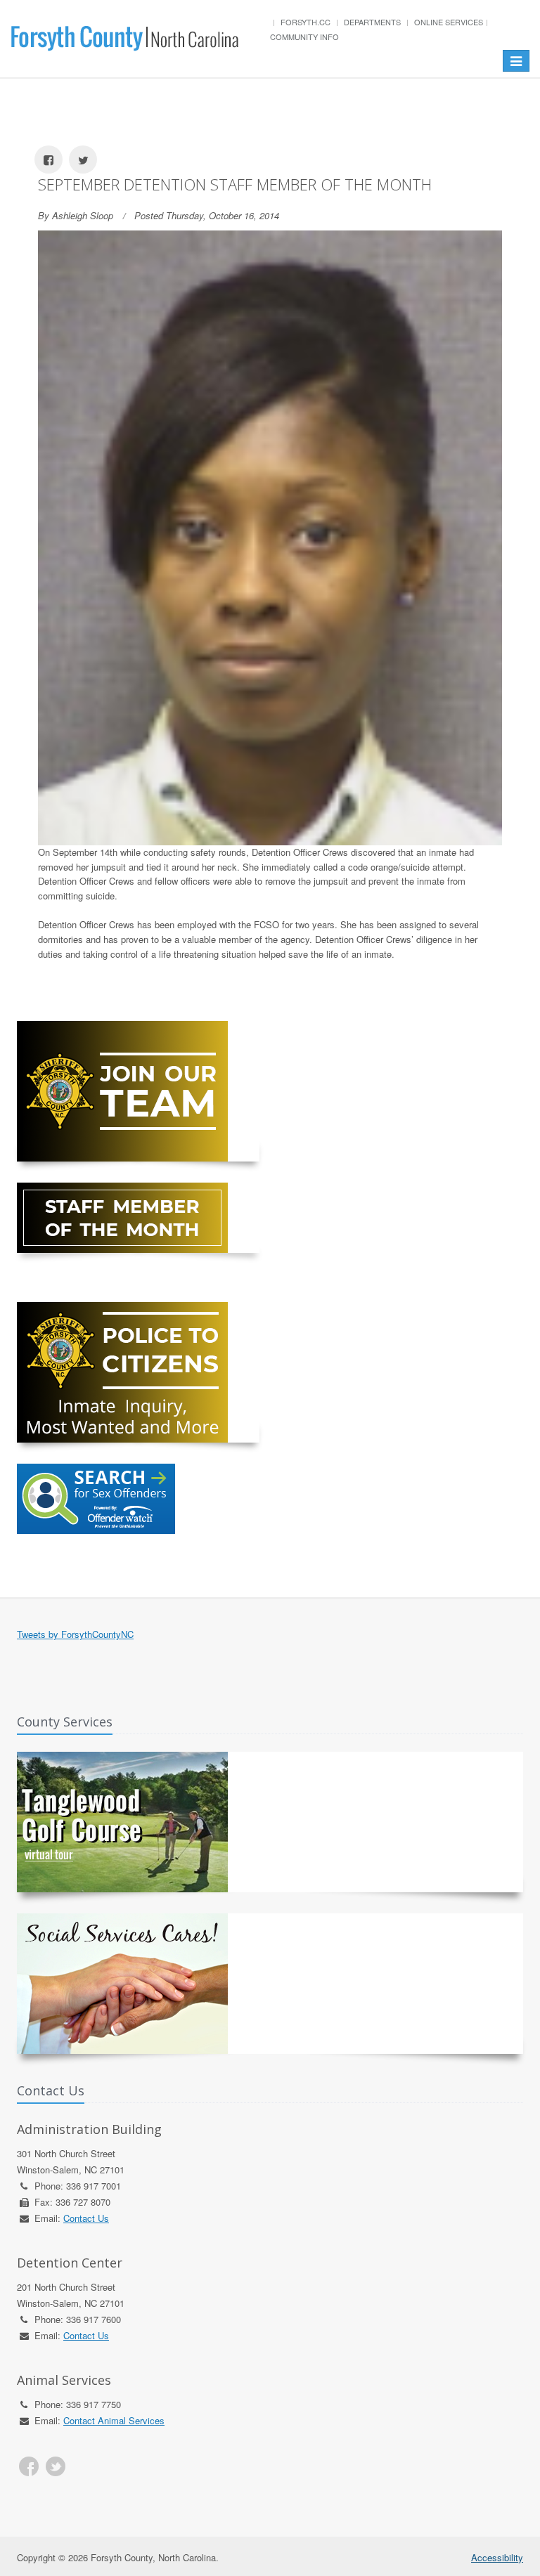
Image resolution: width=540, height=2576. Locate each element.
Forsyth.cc (306, 22)
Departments (372, 22)
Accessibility (497, 2557)
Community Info (304, 37)
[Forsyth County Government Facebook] (29, 2466)
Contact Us (86, 2218)
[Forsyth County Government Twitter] (56, 2466)
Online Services (449, 22)
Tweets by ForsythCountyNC (75, 1634)
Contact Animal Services (114, 2420)
